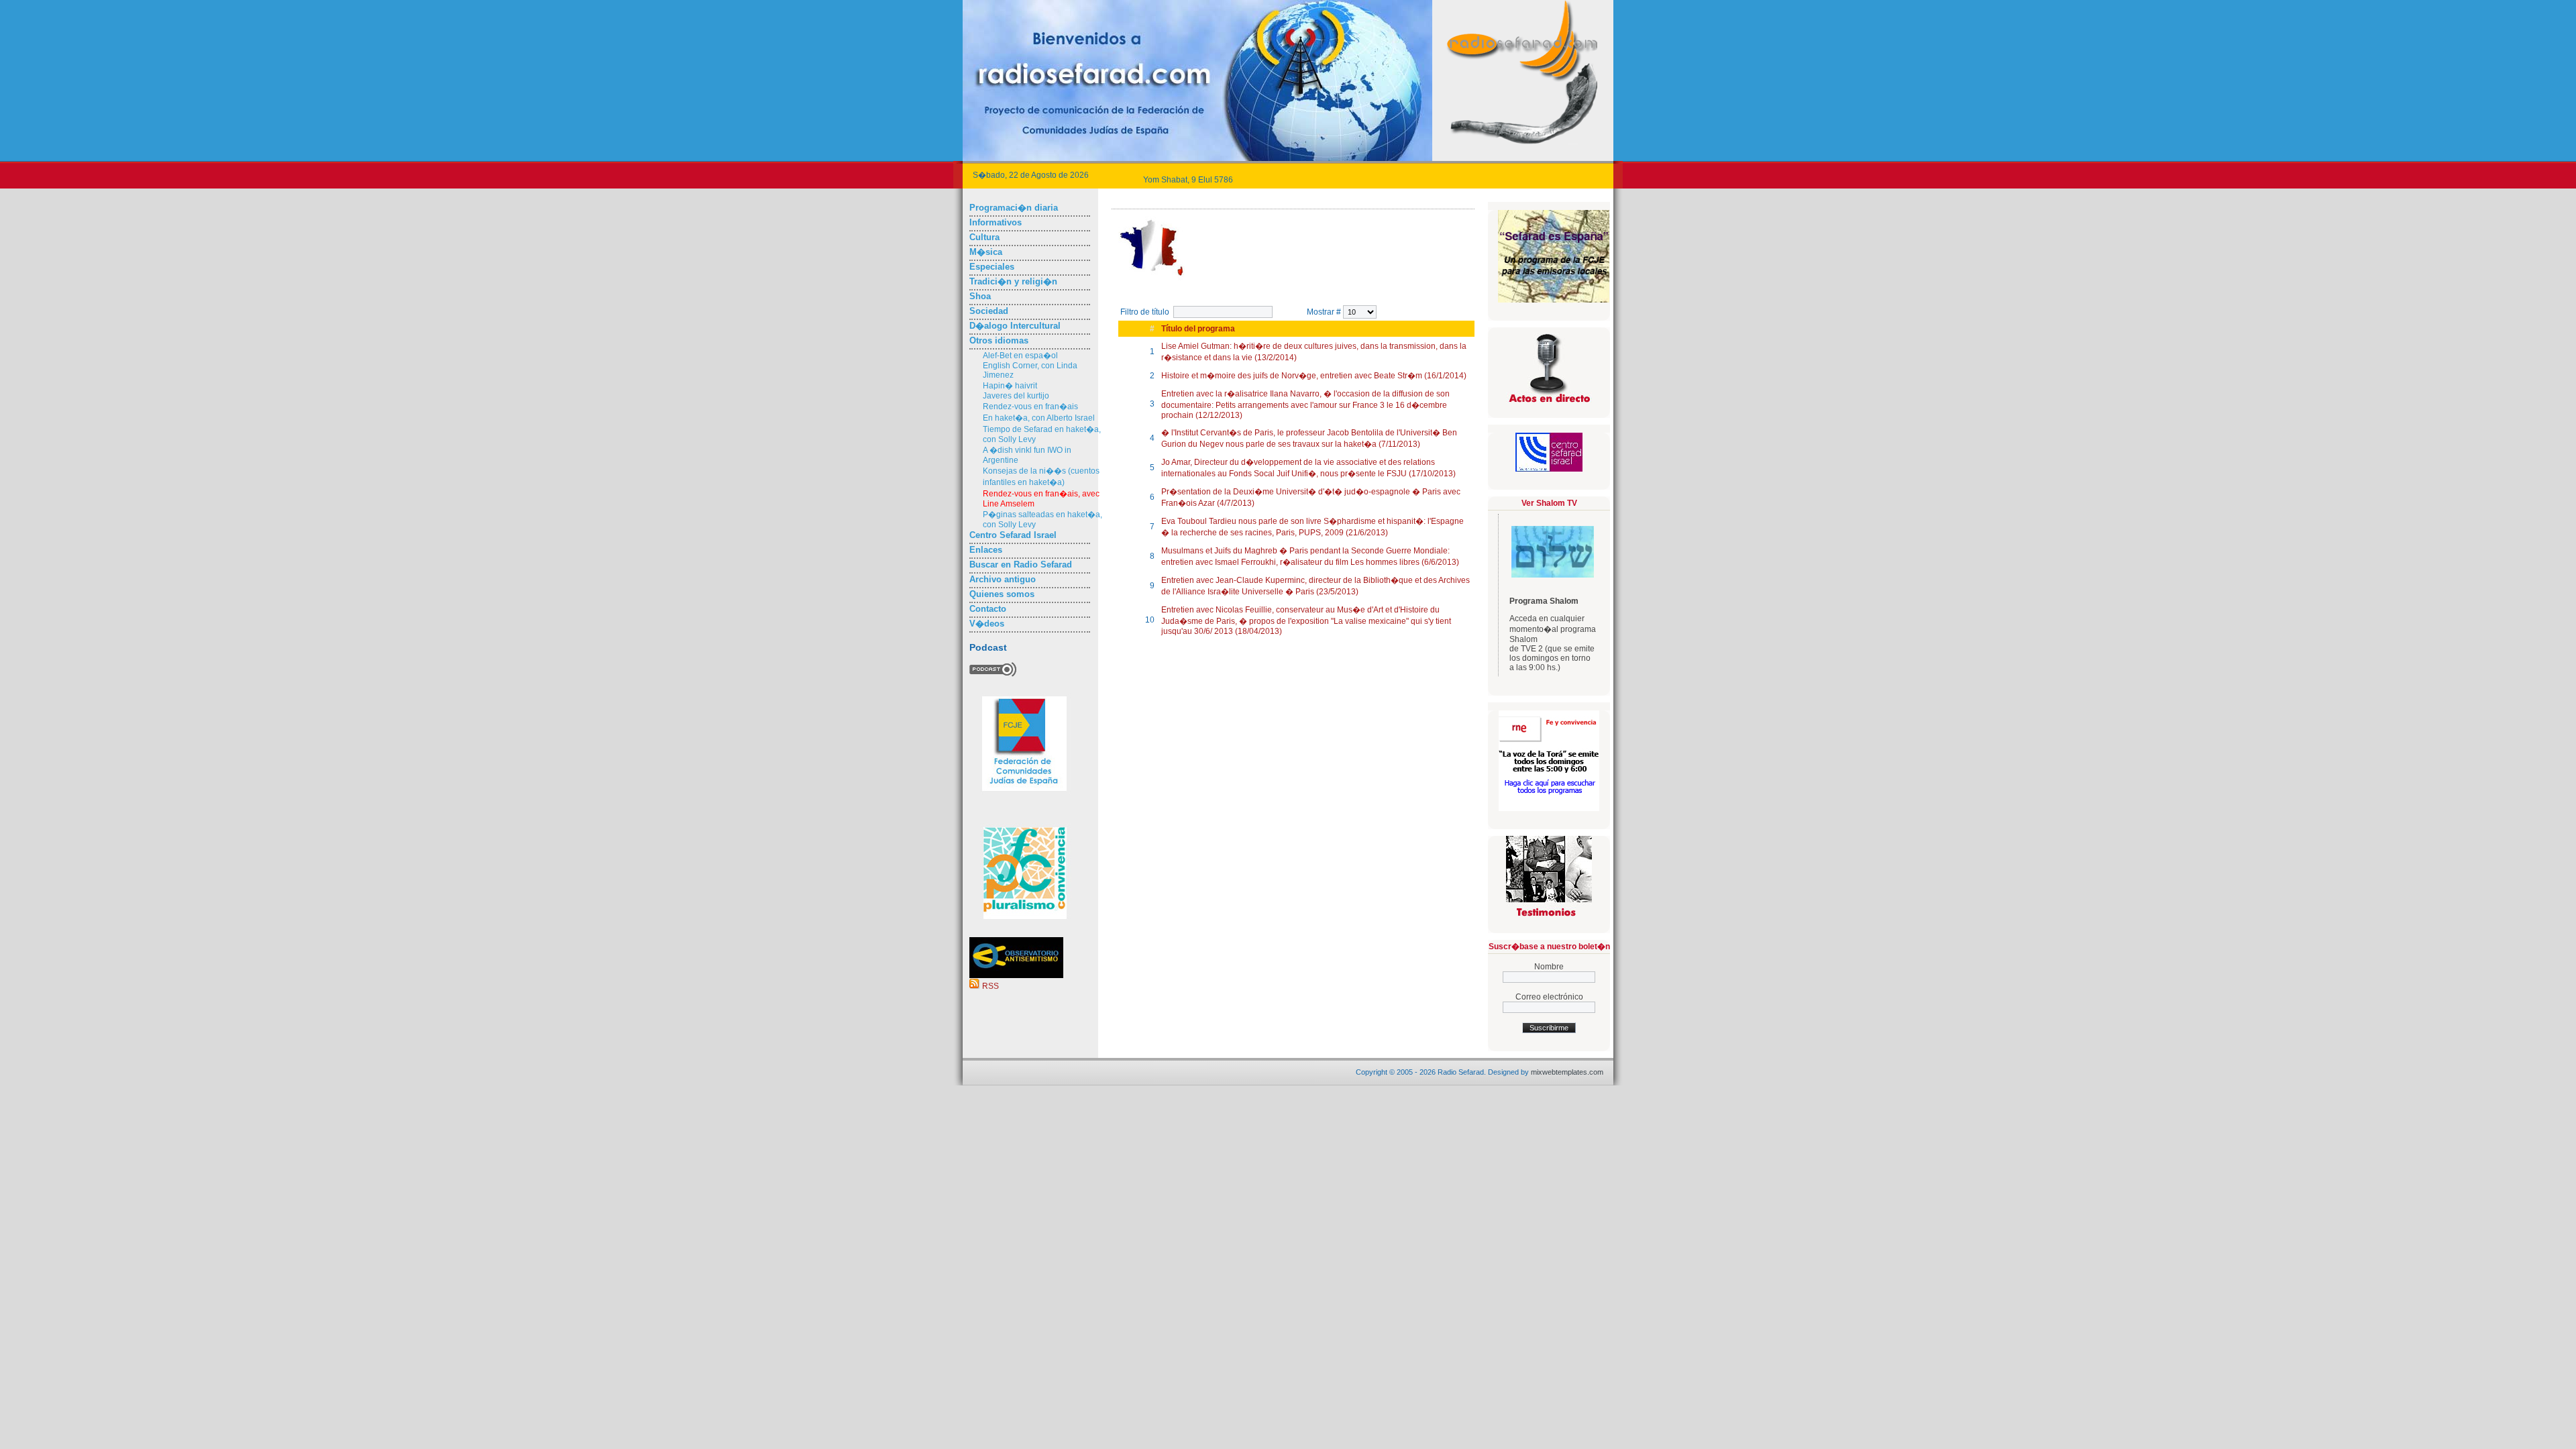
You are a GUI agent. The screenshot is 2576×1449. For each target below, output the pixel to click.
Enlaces (986, 550)
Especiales (992, 267)
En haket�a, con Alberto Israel (1039, 418)
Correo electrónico (1549, 997)
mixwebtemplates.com (1567, 1072)
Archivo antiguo (1003, 579)
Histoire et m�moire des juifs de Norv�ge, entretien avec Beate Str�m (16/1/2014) (1314, 376)
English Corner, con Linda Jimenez (1030, 370)
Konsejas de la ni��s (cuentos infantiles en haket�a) (1041, 477)
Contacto (988, 609)
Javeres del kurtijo (1016, 396)
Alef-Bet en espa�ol (1020, 356)
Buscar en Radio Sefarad (1021, 565)
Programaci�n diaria (1014, 208)
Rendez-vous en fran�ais (1030, 407)
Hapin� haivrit (1010, 386)
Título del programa (1198, 329)
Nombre (1549, 967)
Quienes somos (1002, 594)
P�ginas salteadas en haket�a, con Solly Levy (1042, 520)
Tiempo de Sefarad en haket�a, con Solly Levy (1042, 434)
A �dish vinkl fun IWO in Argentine (1027, 455)
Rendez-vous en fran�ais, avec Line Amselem (1041, 499)
